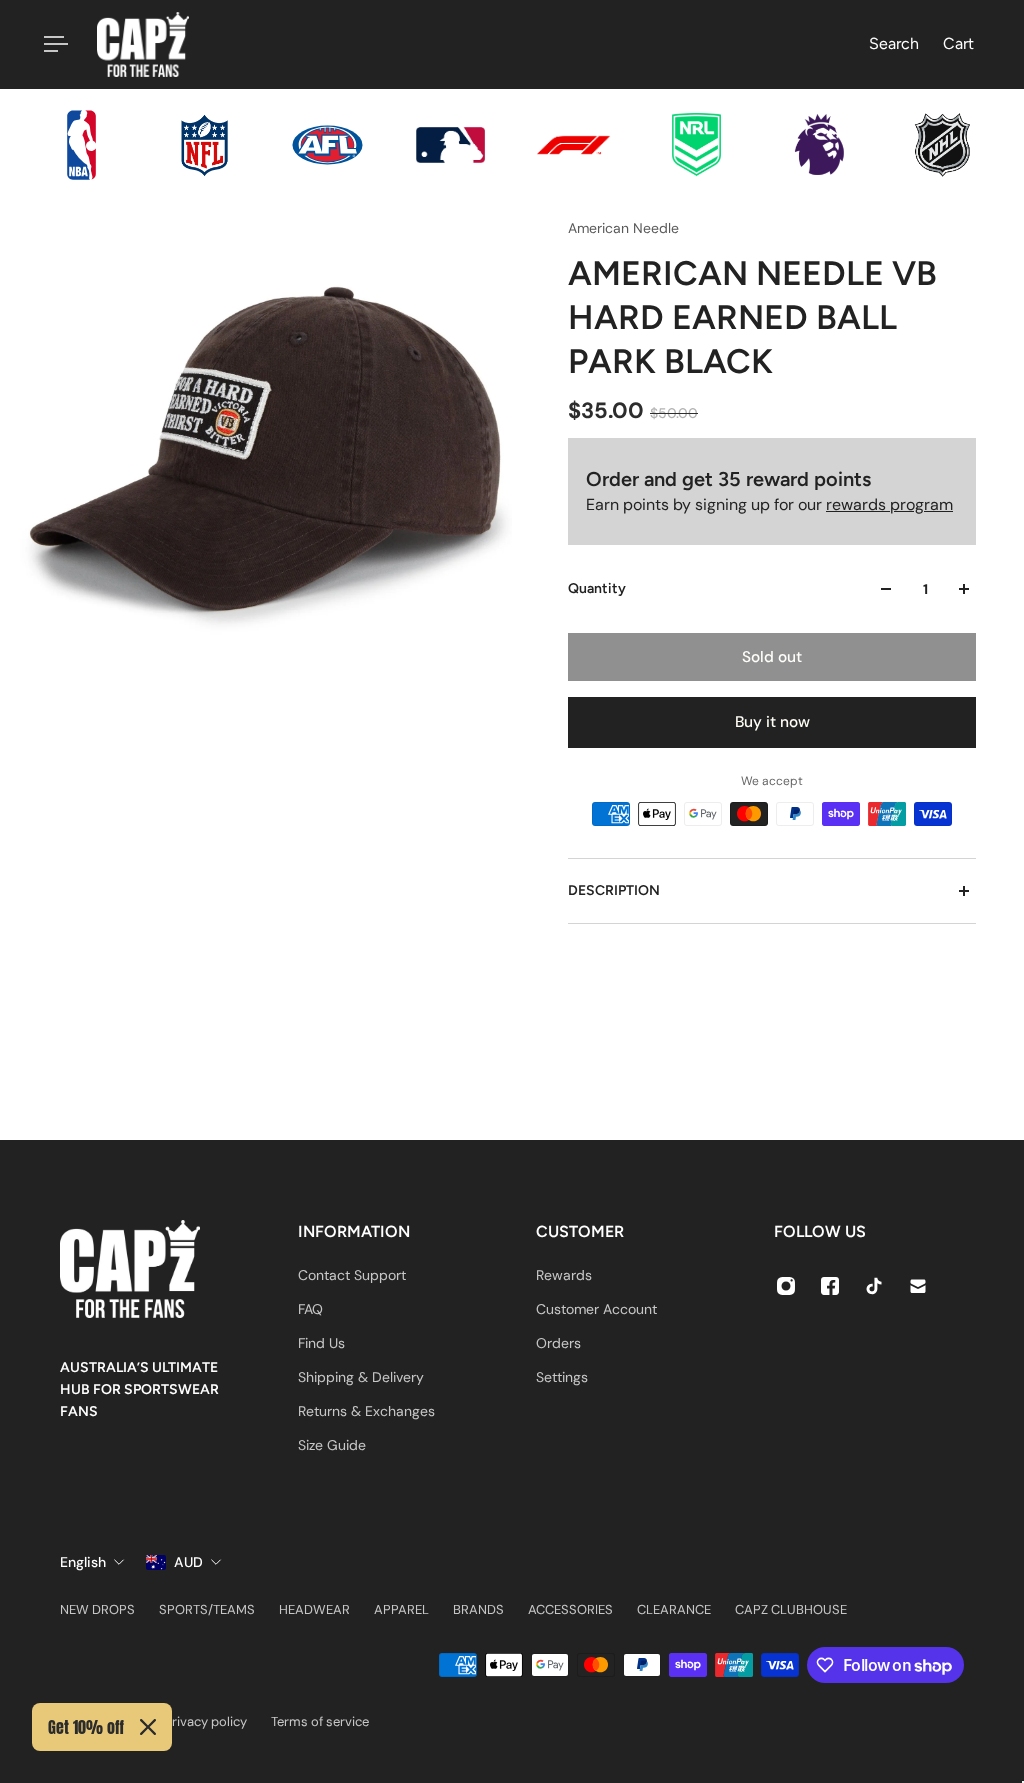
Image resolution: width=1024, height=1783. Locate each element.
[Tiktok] (874, 1286)
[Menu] (52, 44)
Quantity (597, 588)
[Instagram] (786, 1286)
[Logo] (143, 44)
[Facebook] (830, 1286)
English (83, 1562)
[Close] (148, 1727)
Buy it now (772, 722)
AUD (188, 1562)
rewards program (889, 504)
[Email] (918, 1286)
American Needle (623, 228)
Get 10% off (86, 1727)
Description (614, 890)
